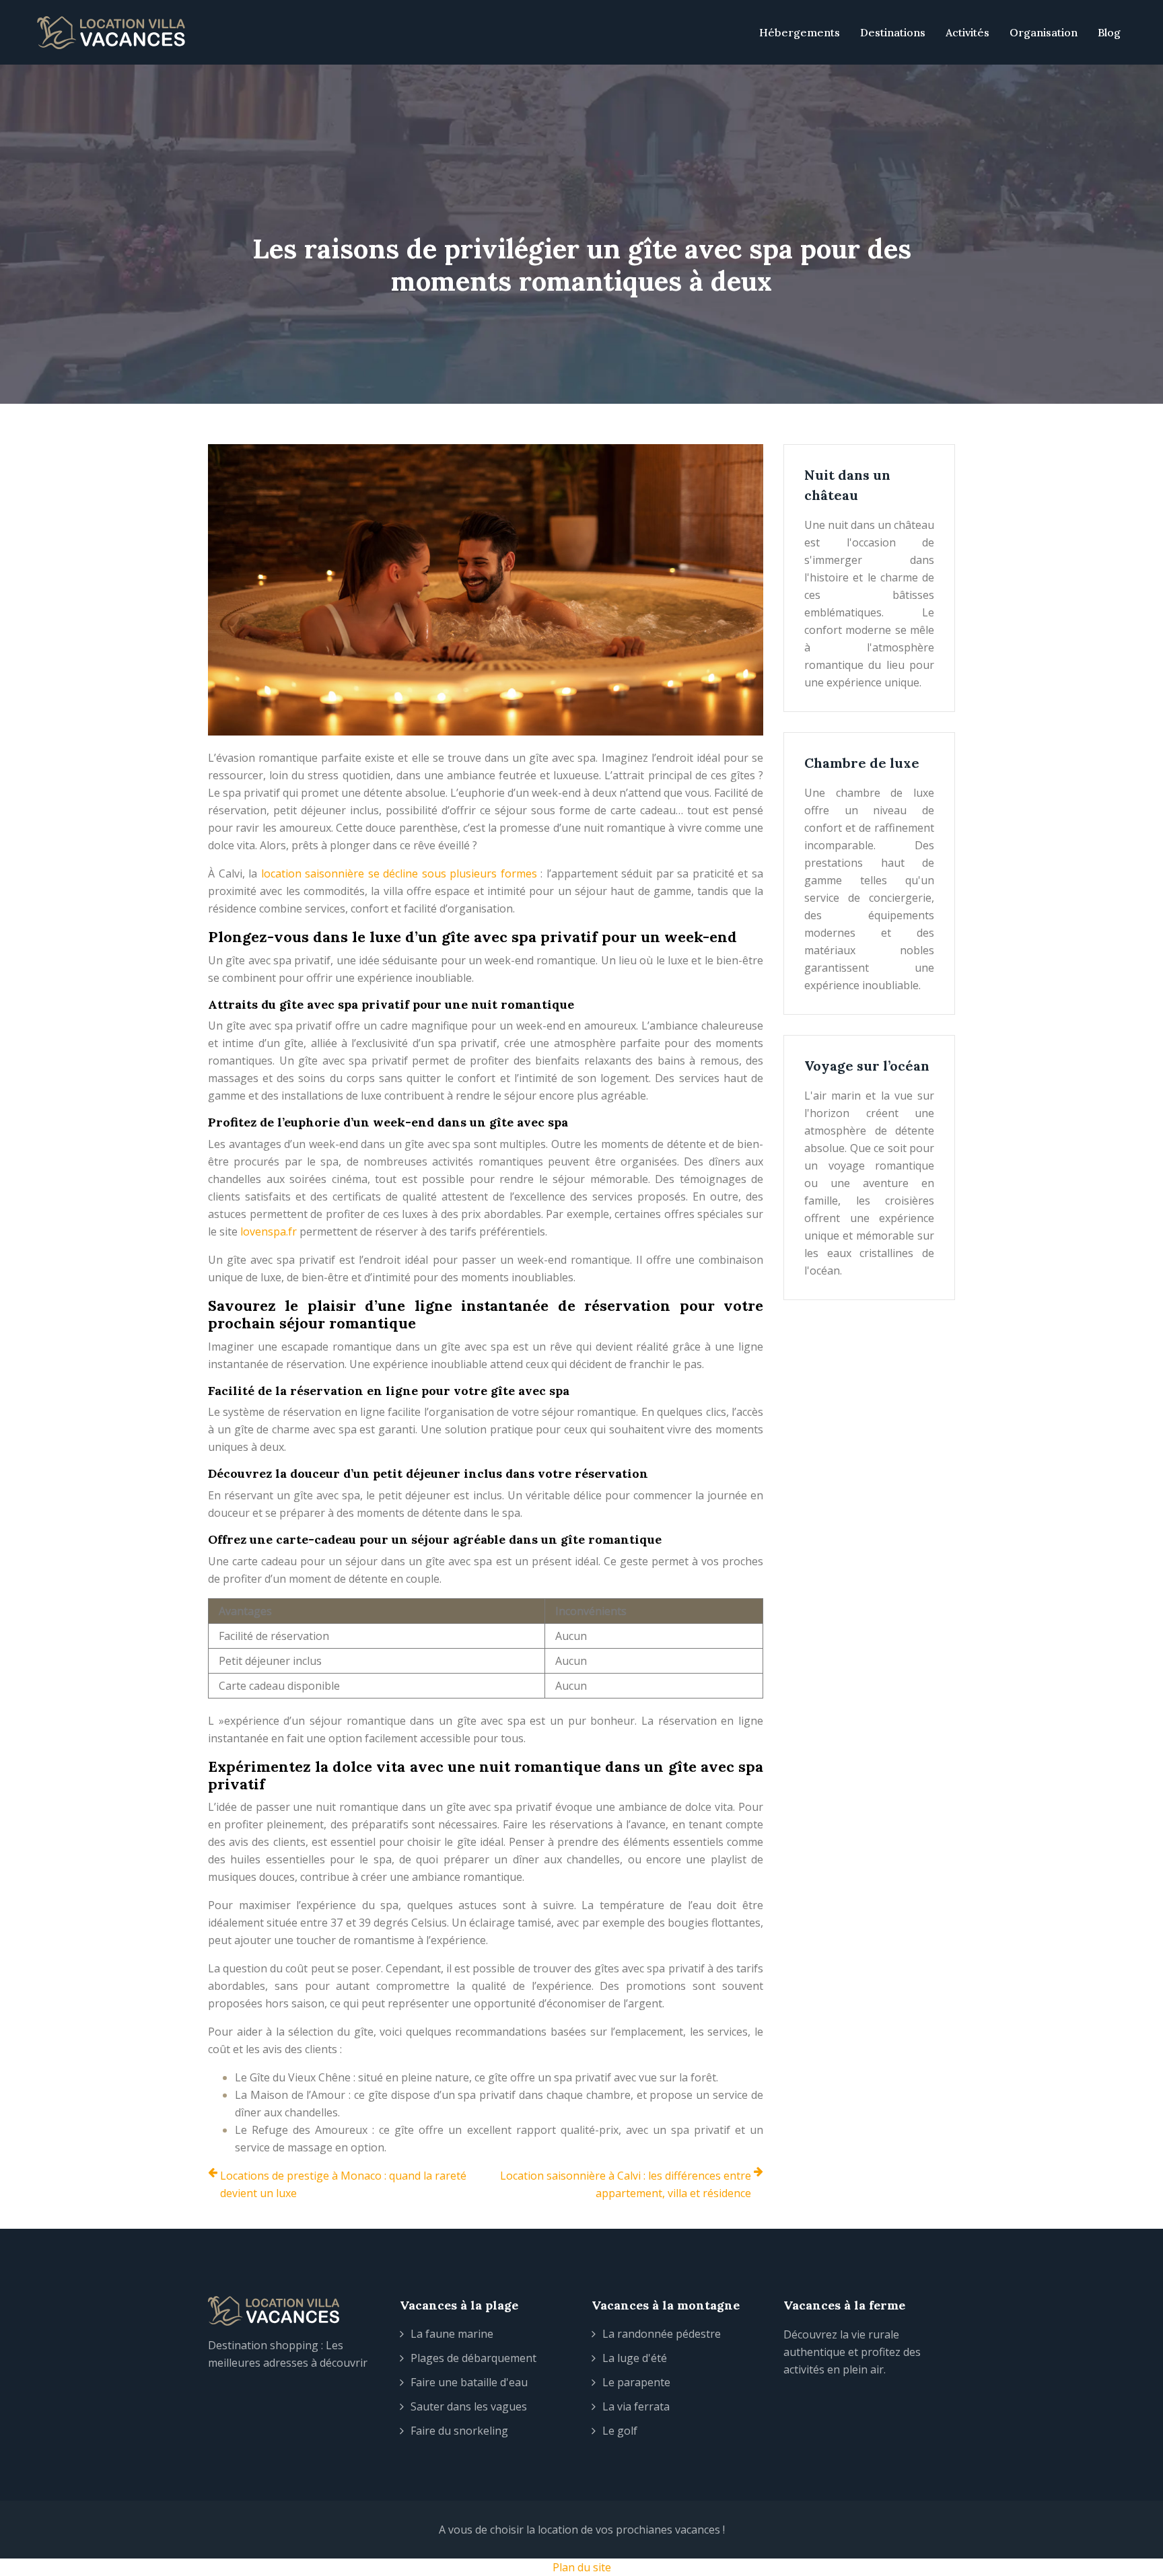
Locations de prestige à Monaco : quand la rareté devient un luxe (343, 2184)
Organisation (1044, 32)
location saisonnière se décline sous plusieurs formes (399, 873)
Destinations (893, 32)
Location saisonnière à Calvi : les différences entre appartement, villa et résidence (626, 2184)
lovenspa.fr (269, 1231)
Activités (967, 32)
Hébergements (800, 32)
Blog (1109, 32)
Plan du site (582, 2567)
